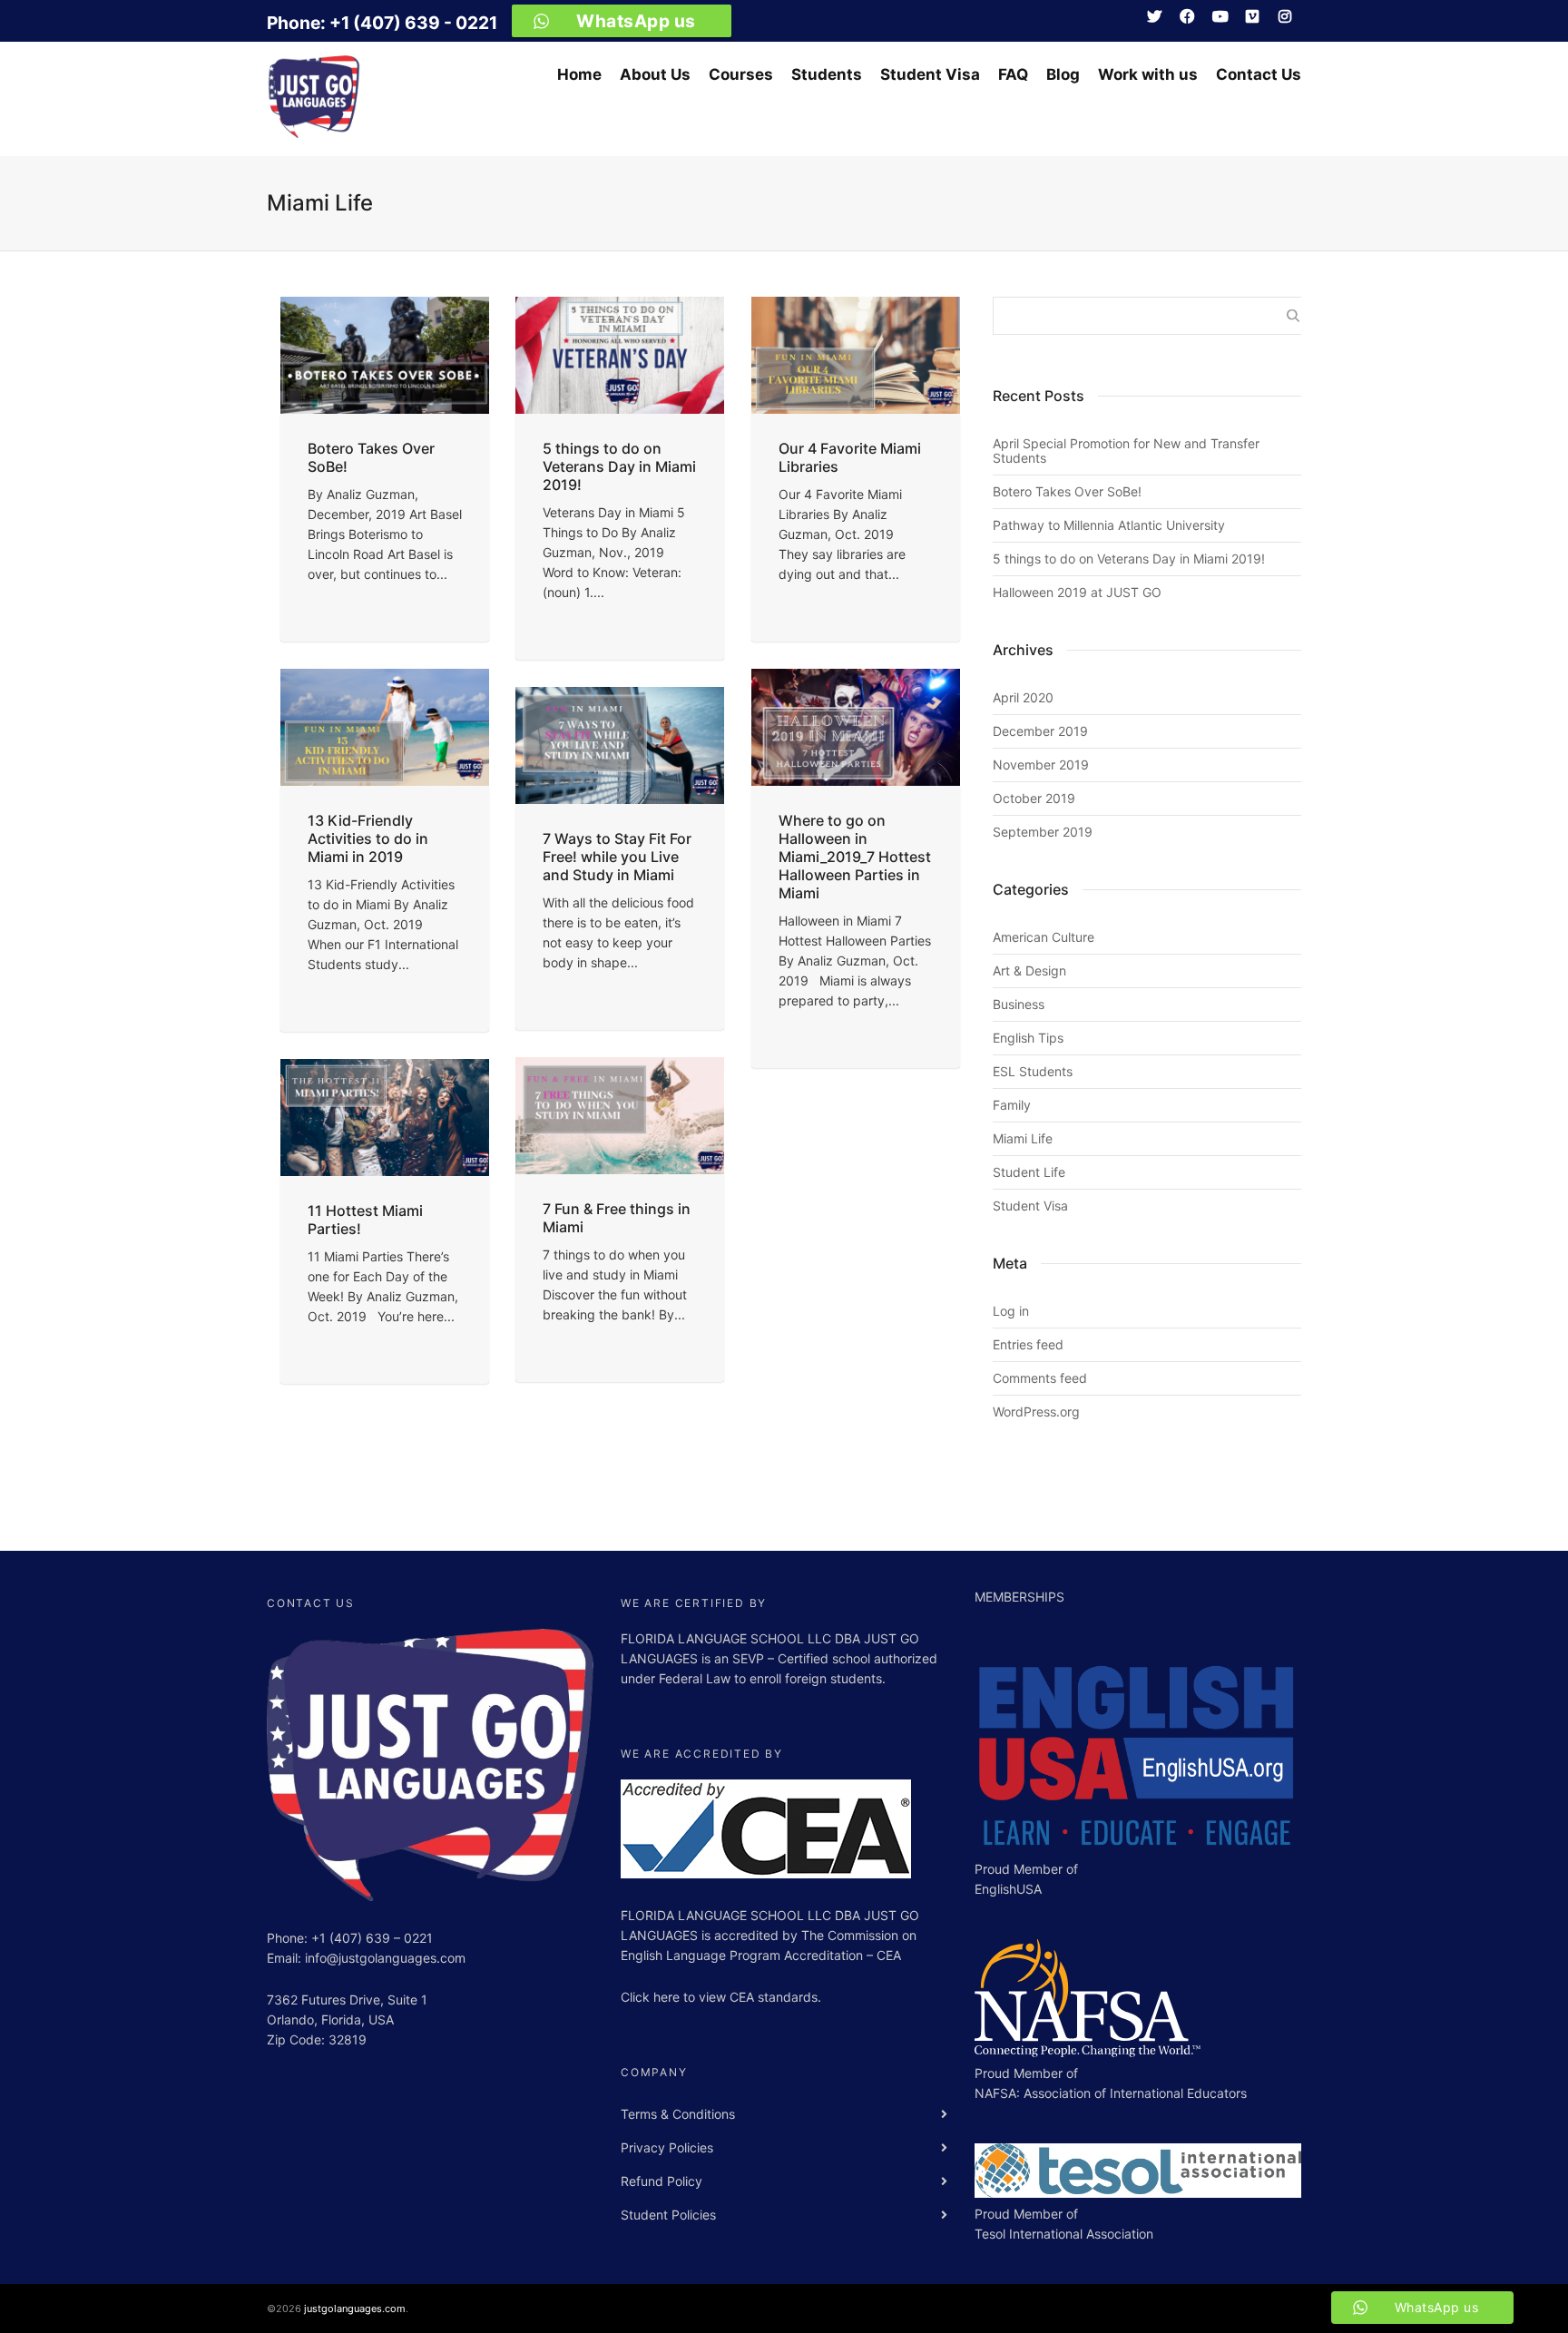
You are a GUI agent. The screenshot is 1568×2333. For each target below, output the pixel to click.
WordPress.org (1036, 1412)
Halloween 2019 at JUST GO (1077, 592)
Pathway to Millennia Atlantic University (1109, 525)
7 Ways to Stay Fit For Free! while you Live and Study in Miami (617, 857)
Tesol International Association (1064, 2234)
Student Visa (930, 74)
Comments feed (1040, 1378)
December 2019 (1040, 731)
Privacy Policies (667, 2147)
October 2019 (1034, 798)
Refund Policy (661, 2181)
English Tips (1028, 1038)
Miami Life (1023, 1138)
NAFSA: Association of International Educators (1111, 2093)
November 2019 (1041, 765)
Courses (741, 74)
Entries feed (1028, 1344)
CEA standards (774, 1997)
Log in (1011, 1311)
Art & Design (1029, 970)
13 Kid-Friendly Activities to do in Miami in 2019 (368, 838)
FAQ (1013, 74)
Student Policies (668, 2215)
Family (1012, 1105)
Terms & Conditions (678, 2114)
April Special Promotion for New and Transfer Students (1126, 451)
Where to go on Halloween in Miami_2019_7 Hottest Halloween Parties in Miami (855, 857)
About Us (655, 74)
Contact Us (1259, 74)
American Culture (1044, 937)
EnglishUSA (1008, 1889)
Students (827, 74)
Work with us (1148, 74)
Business (1019, 1004)
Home (579, 74)
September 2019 (1043, 832)
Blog (1063, 74)
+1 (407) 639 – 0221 (372, 1938)
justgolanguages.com (355, 2308)
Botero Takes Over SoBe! (1067, 491)
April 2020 (1023, 697)
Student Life (1029, 1172)
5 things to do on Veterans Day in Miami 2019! (619, 466)
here (668, 1997)
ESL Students (1033, 1071)
